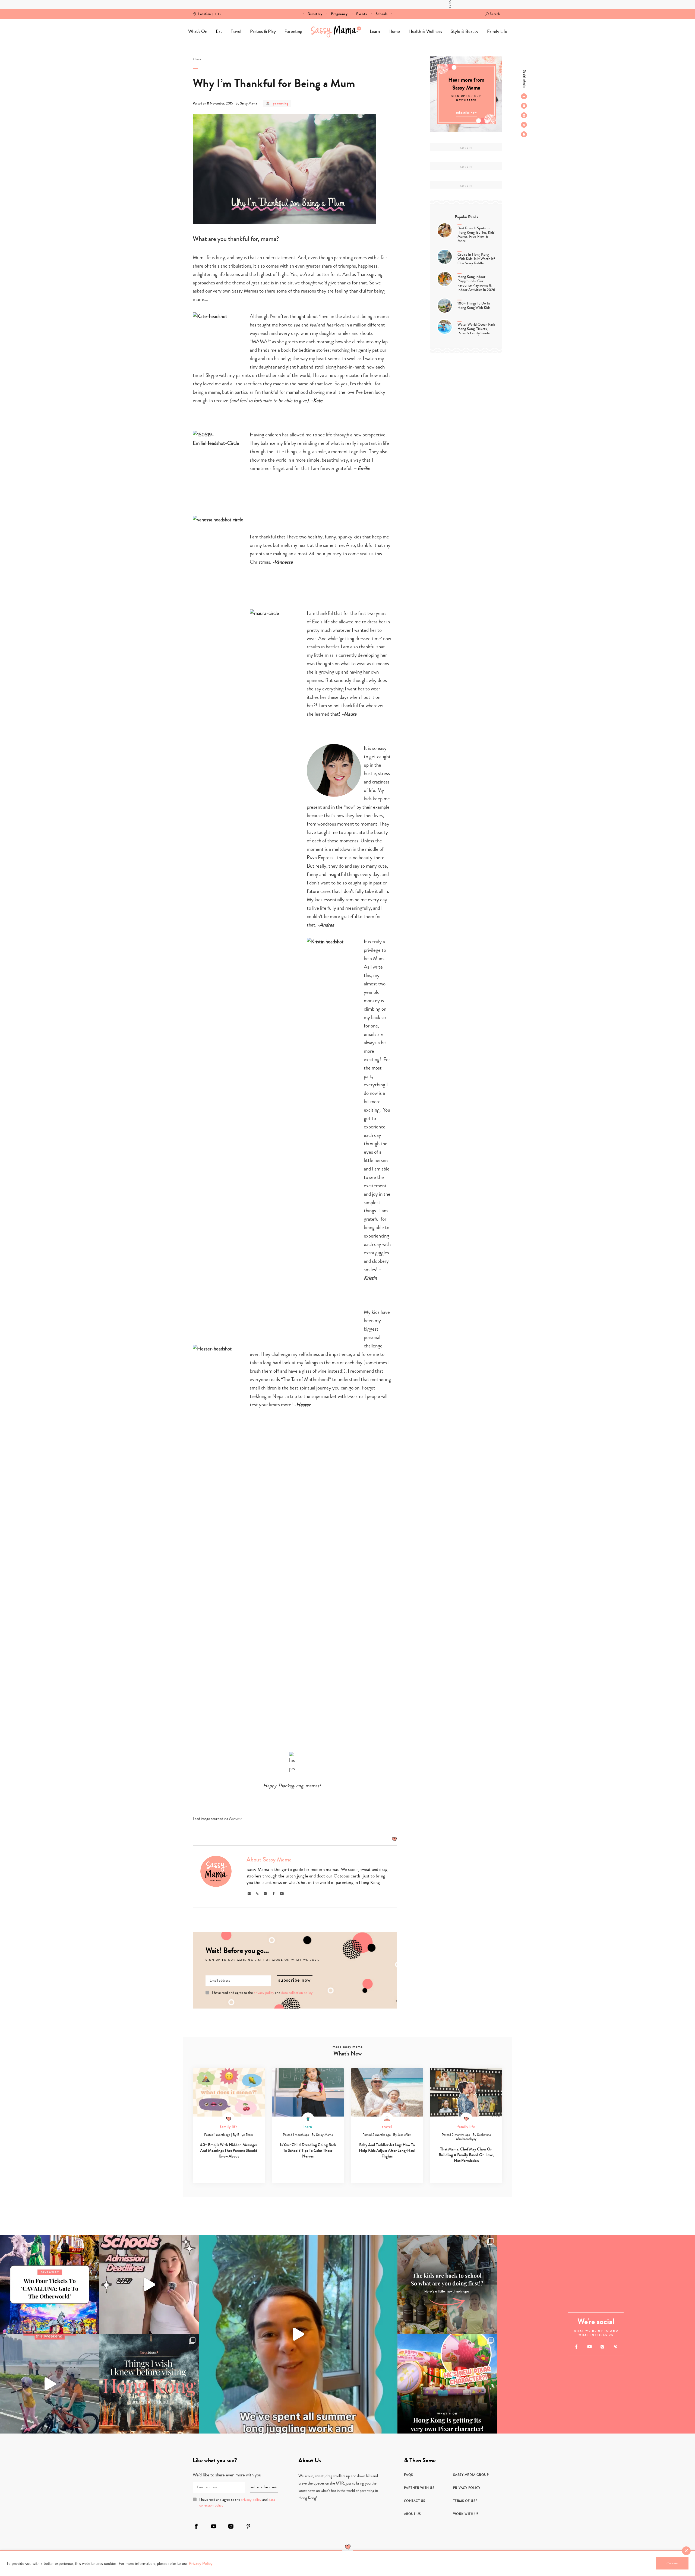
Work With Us (466, 2514)
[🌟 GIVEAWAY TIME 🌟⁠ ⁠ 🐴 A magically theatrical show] (50, 2285)
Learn (375, 31)
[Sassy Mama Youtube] (524, 106)
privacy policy (264, 1993)
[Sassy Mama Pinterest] (524, 125)
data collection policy (297, 1993)
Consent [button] (672, 2563)
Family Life (497, 31)
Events (361, 14)
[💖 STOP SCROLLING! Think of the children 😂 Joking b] (50, 2384)
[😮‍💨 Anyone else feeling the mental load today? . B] (298, 2334)
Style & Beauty (465, 31)
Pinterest (235, 1819)
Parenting (293, 31)
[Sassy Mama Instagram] (524, 115)
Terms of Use (465, 2501)
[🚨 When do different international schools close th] (149, 2285)
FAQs (409, 2475)
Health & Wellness (425, 31)
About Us (413, 2514)
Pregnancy (339, 14)
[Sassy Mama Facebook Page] (524, 96)
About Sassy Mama (269, 1860)
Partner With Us (419, 2488)
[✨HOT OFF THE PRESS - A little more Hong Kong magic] (447, 2384)
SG (217, 10)
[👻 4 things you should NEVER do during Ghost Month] (149, 2384)
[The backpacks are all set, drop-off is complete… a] (447, 2285)
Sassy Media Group (471, 2475)
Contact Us (415, 2501)
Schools (382, 14)
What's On (198, 31)
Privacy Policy (467, 2488)
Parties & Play (263, 31)
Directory (315, 14)
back (198, 59)
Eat (219, 31)
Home (336, 31)
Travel (236, 31)
